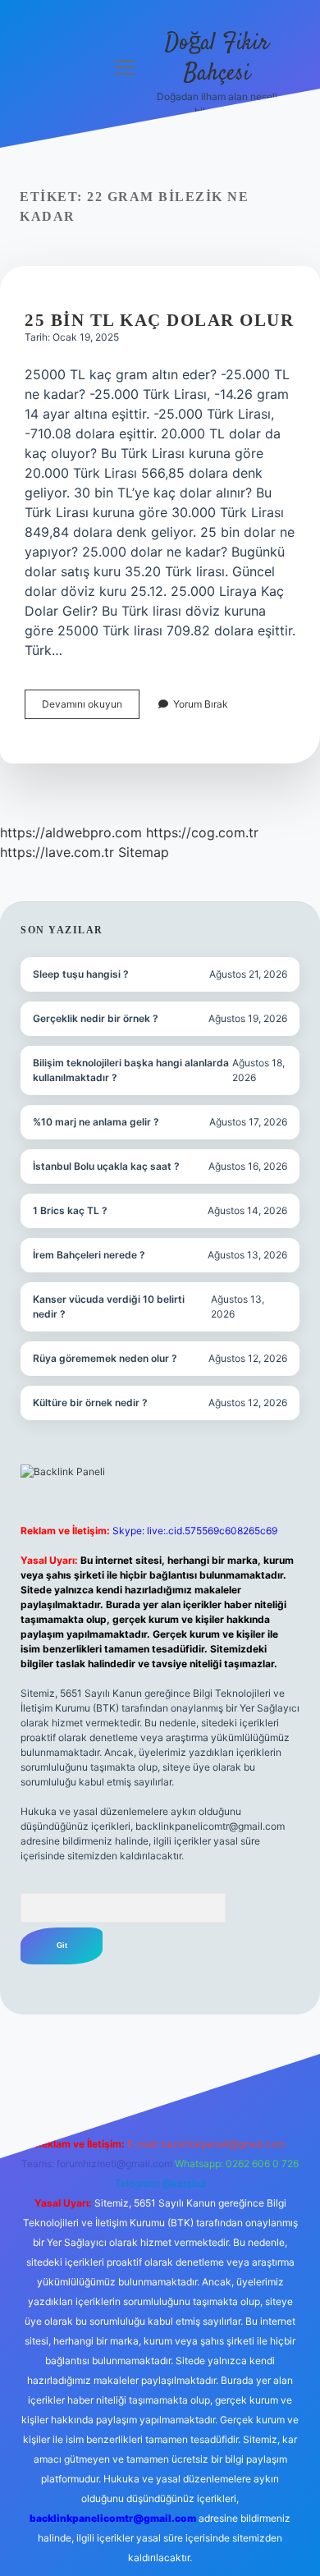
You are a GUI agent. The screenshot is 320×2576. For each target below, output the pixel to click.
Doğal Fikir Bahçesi (217, 59)
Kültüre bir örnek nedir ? (90, 1403)
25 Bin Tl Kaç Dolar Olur (159, 320)
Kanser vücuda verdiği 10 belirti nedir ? (109, 1306)
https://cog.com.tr (202, 832)
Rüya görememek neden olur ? (105, 1358)
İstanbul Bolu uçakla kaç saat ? (106, 1166)
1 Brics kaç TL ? (70, 1210)
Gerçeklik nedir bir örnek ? (96, 1018)
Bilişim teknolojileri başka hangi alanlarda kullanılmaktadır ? (131, 1070)
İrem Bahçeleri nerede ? (89, 1255)
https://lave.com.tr (57, 852)
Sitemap (144, 852)
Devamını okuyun (91, 708)
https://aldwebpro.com (71, 832)
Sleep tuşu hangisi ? (81, 974)
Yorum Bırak (201, 704)
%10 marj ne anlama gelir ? (96, 1122)
